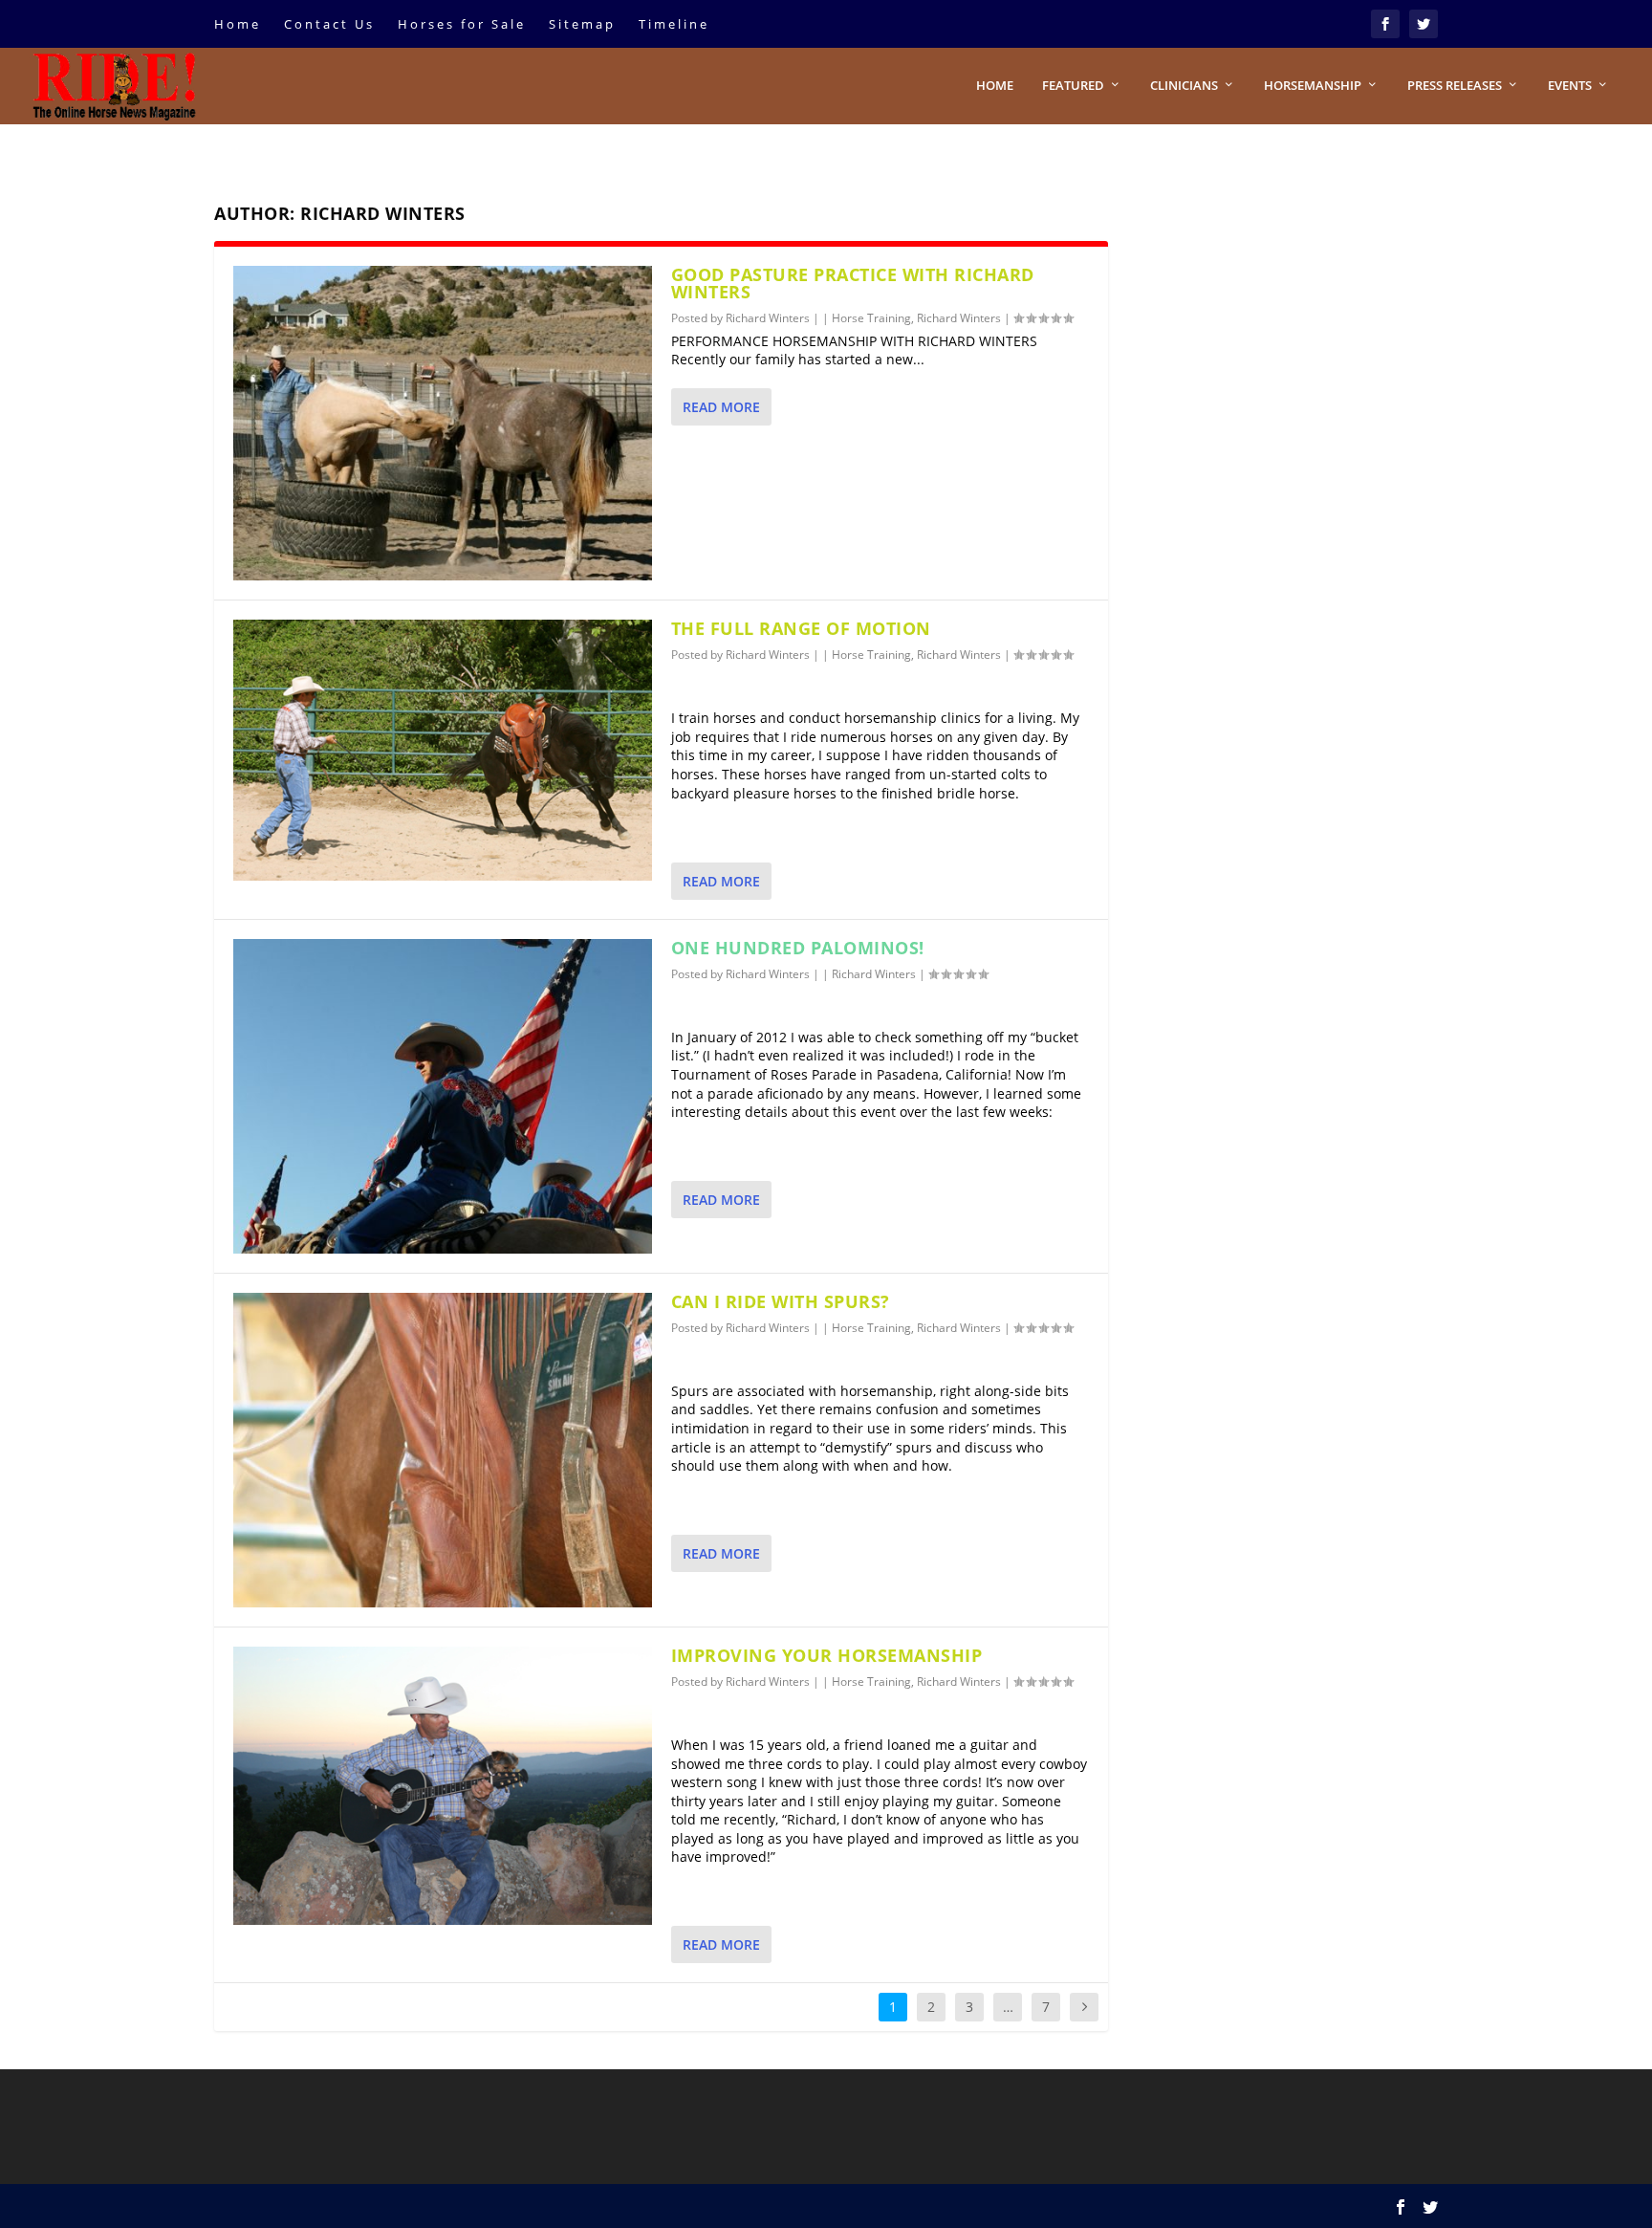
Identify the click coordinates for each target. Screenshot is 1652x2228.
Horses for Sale (462, 24)
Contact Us (329, 24)
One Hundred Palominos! (798, 948)
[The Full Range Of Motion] (443, 750)
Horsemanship (1313, 86)
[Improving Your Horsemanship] (443, 1786)
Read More (721, 407)
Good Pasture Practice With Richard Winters (853, 283)
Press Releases (1455, 86)
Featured (1073, 86)
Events (1570, 86)
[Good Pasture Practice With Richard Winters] (443, 423)
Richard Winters (768, 318)
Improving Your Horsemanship (827, 1655)
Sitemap (582, 24)
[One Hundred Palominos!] (443, 1096)
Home (238, 24)
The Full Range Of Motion (801, 628)
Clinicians (1184, 86)
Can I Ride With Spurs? (781, 1301)
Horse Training (871, 318)
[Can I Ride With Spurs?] (443, 1450)
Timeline (674, 24)
